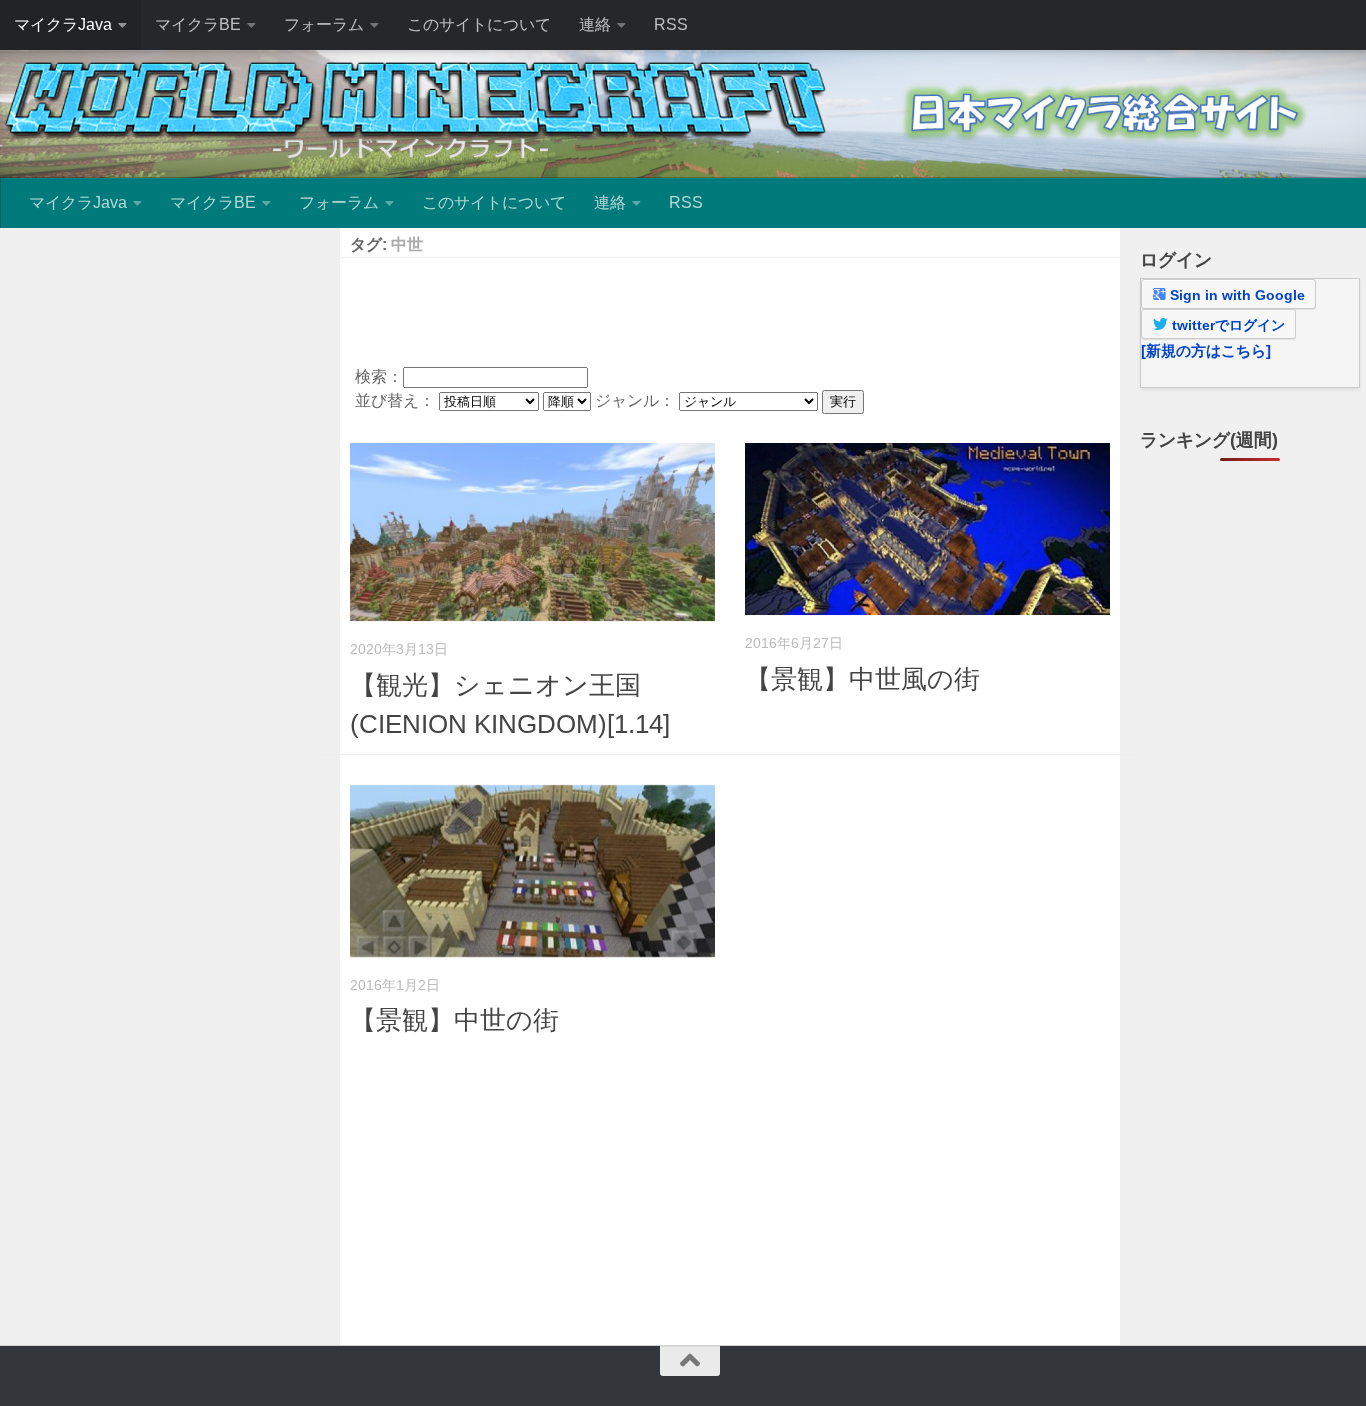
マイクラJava (63, 24)
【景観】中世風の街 (862, 679)
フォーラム (324, 24)
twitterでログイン (1226, 325)
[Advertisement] (730, 308)
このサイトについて (479, 24)
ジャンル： (637, 400)
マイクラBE (198, 24)
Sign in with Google (1235, 295)
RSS (671, 24)
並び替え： (397, 400)
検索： (379, 376)
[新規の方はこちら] (1206, 350)
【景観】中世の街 (454, 1020)
